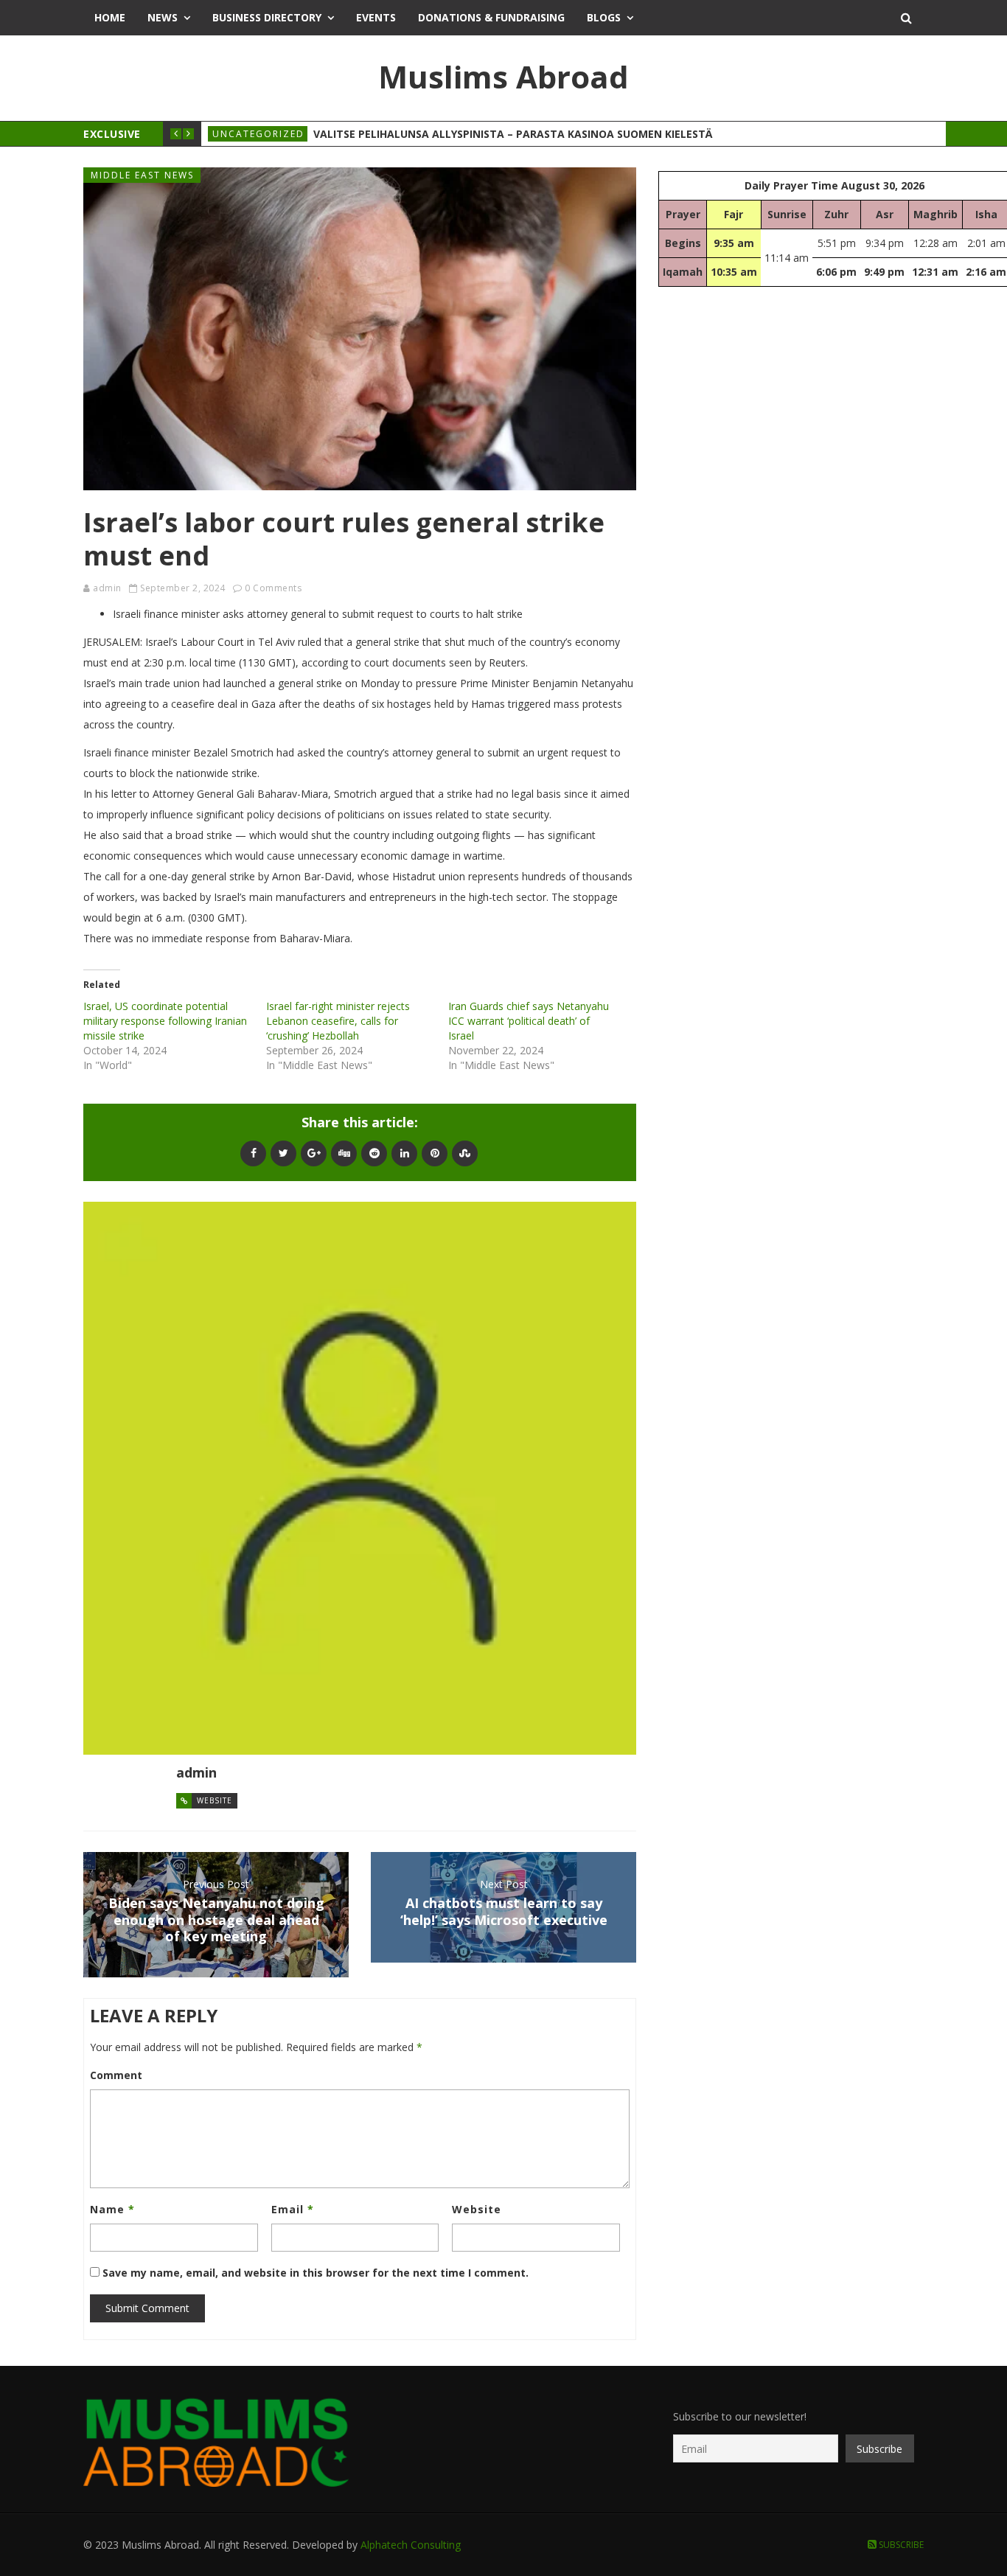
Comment (116, 2075)
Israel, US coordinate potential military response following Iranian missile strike (165, 1021)
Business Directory (267, 17)
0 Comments (273, 588)
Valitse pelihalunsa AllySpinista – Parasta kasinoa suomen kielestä (513, 134)
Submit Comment (147, 2308)
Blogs (604, 17)
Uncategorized (258, 134)
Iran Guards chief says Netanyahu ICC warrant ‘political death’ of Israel (529, 1021)
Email (293, 2209)
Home (110, 17)
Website (215, 1800)
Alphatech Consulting (411, 2545)
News (163, 17)
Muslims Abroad (503, 76)
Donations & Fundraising (491, 17)
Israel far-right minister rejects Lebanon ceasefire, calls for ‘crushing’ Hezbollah (338, 1021)
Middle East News (142, 175)
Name (112, 2209)
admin (107, 588)
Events (376, 17)
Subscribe (900, 2545)
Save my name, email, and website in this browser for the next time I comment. (316, 2273)
